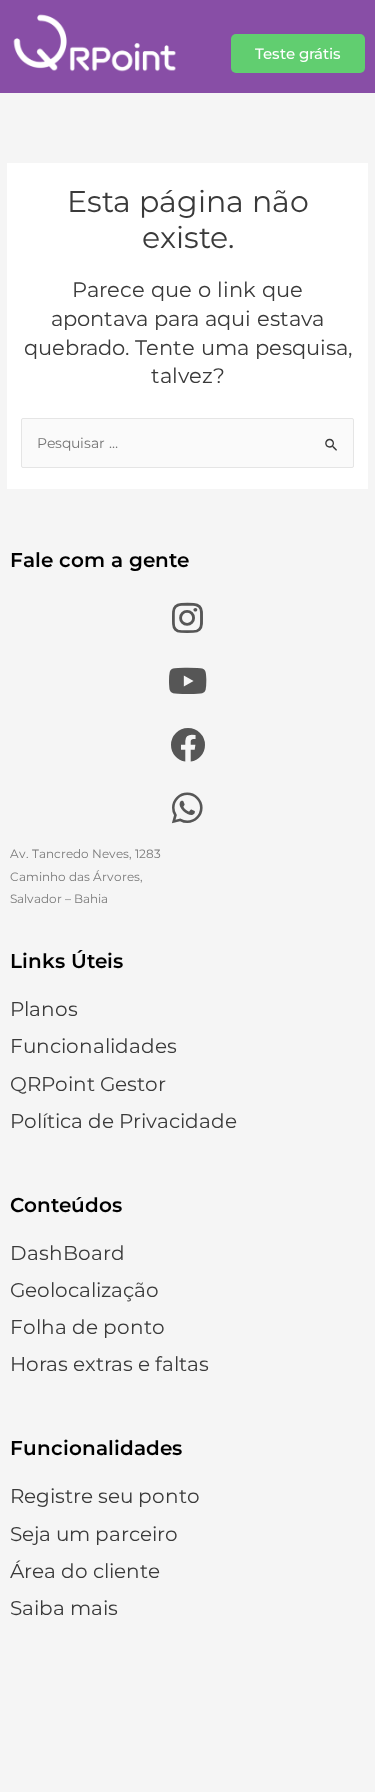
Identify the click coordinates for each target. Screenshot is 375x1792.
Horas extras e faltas (109, 1364)
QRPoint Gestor (88, 1084)
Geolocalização (84, 1290)
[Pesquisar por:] (187, 443)
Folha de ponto (87, 1327)
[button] (298, 53)
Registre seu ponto (105, 1496)
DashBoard (67, 1253)
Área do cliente (85, 1571)
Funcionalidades (93, 1046)
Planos (44, 1009)
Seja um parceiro (94, 1534)
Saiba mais (64, 1608)
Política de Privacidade (123, 1121)
